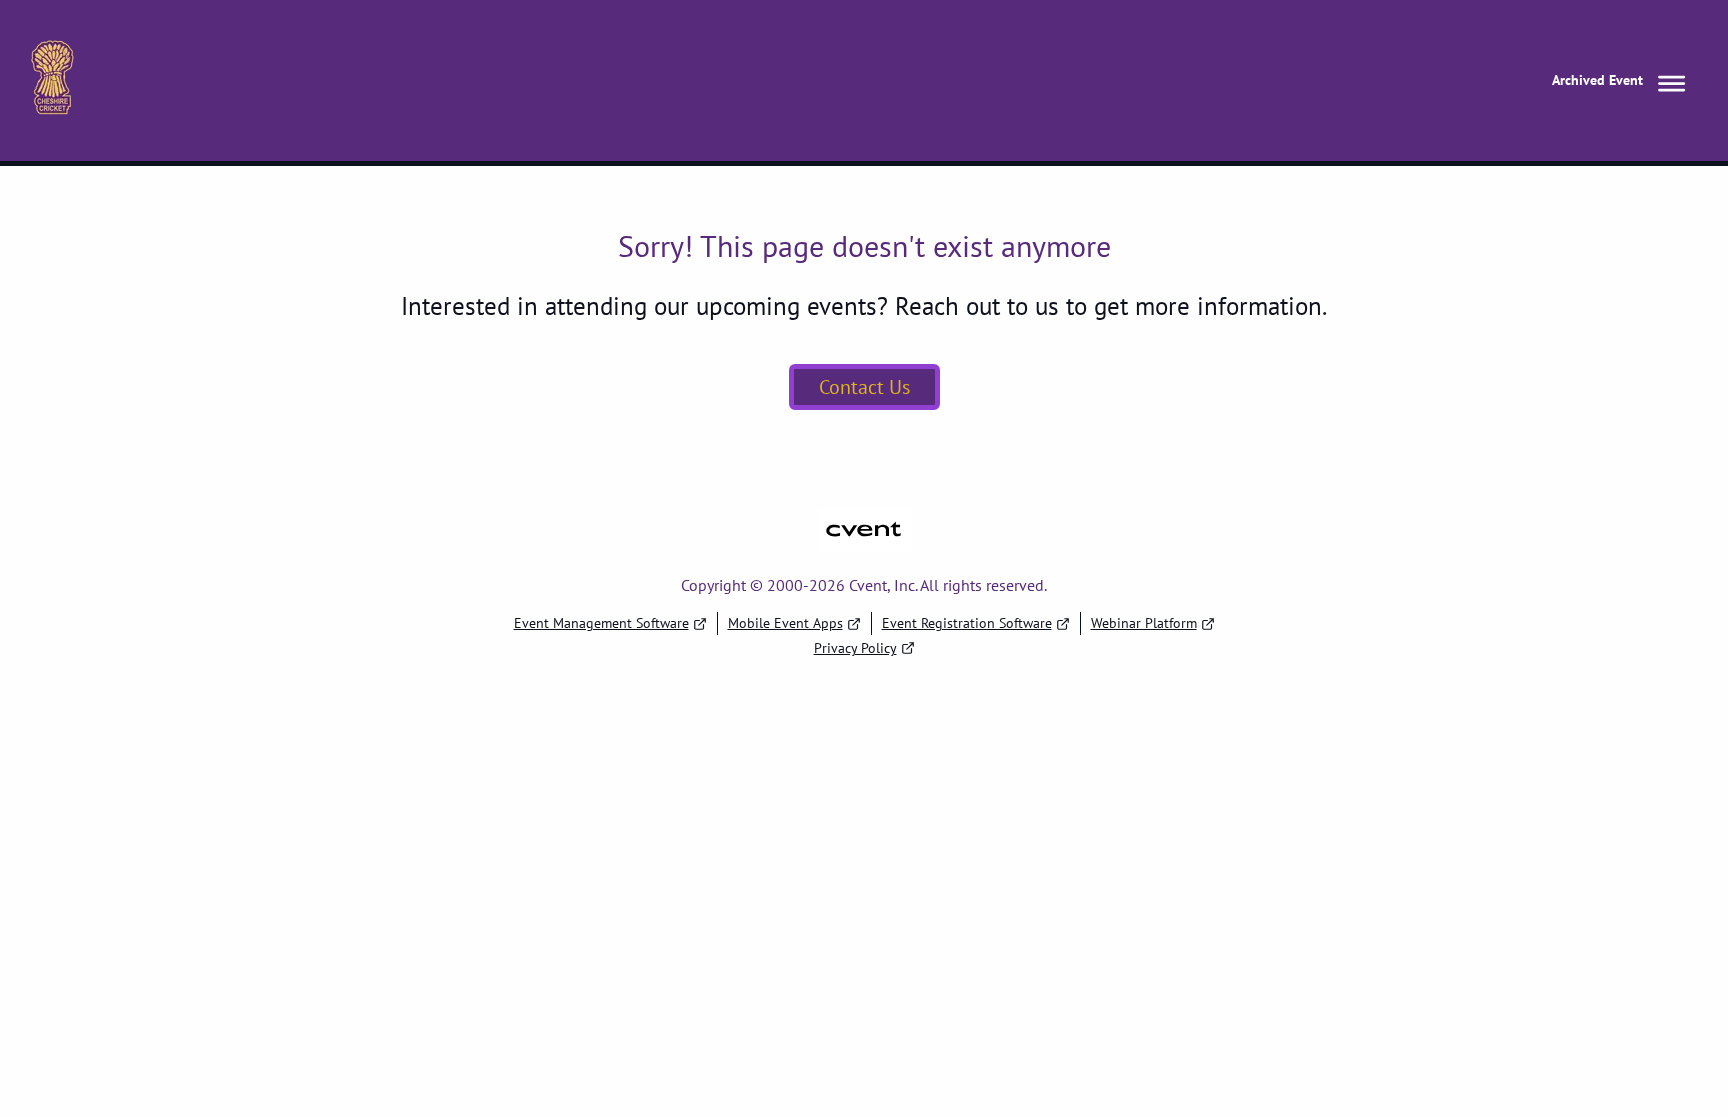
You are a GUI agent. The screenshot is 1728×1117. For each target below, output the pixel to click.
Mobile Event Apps (785, 623)
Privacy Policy (855, 648)
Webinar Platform (1144, 623)
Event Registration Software (967, 623)
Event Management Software (601, 623)
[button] (1622, 80)
